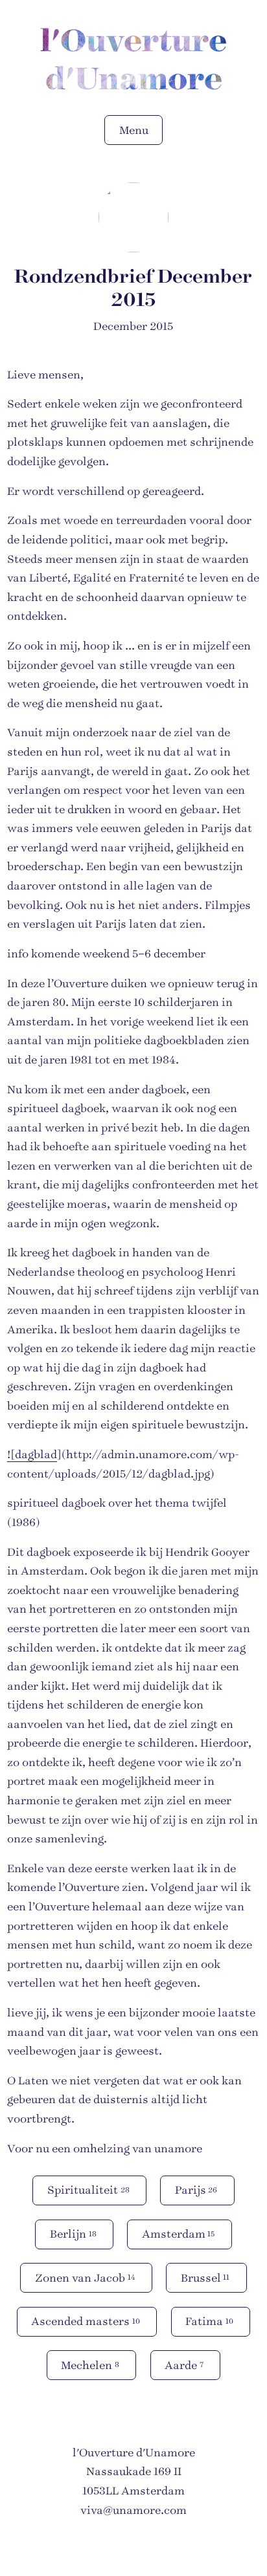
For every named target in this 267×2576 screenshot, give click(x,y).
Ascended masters (86, 2321)
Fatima (209, 2321)
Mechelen (90, 2365)
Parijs (196, 2190)
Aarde (184, 2365)
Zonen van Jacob (85, 2278)
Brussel (205, 2278)
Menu (134, 130)
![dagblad (32, 1455)
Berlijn (73, 2234)
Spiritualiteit (88, 2190)
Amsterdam (179, 2234)
